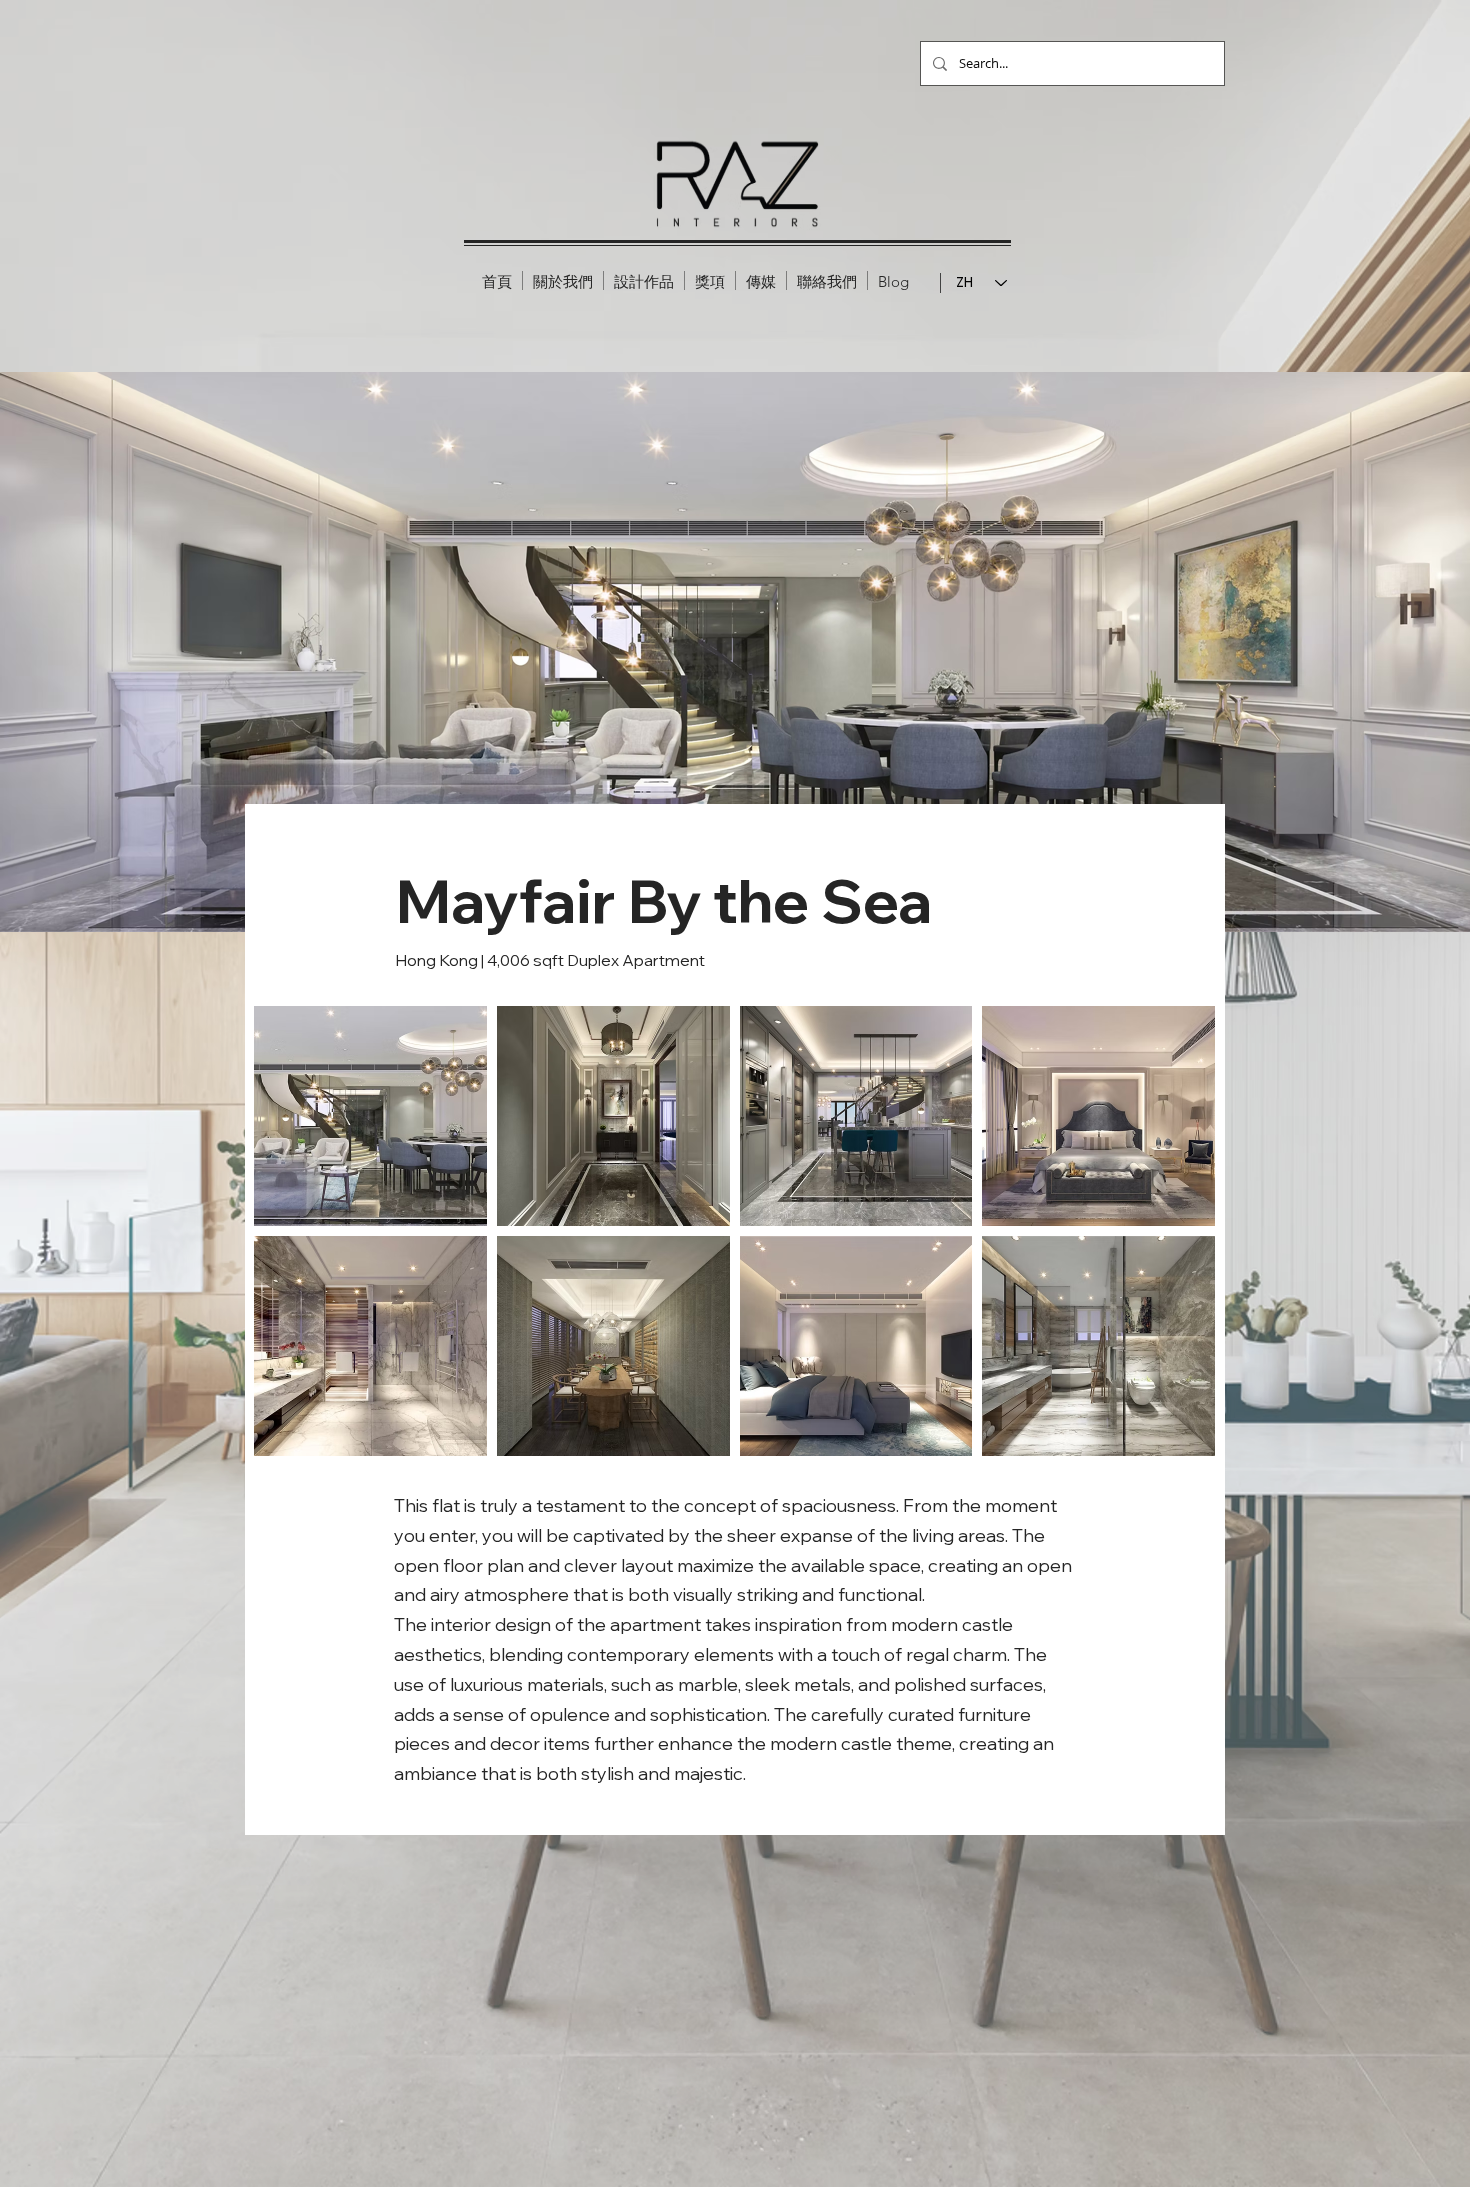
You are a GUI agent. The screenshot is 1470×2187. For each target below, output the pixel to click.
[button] (644, 280)
